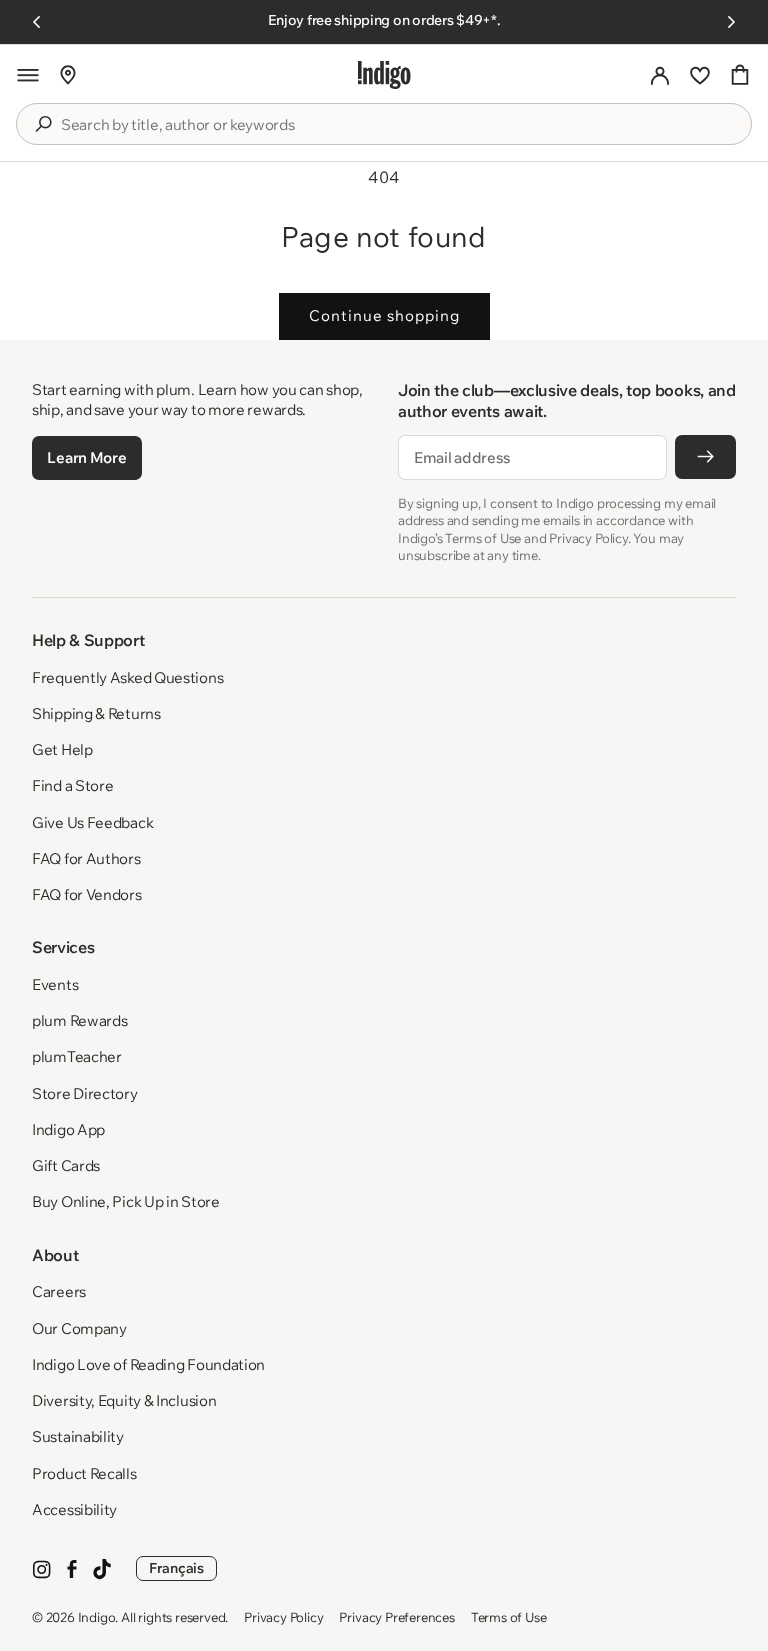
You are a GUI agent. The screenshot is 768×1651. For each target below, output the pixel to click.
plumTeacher (77, 1056)
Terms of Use (509, 1617)
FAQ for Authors (86, 858)
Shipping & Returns (96, 713)
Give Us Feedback (92, 822)
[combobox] (398, 125)
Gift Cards (66, 1165)
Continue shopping (384, 315)
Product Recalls (84, 1473)
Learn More (86, 457)
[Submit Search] (43, 124)
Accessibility (74, 1509)
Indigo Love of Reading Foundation (148, 1364)
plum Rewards (79, 1020)
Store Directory (85, 1093)
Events (55, 984)
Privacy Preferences (396, 1617)
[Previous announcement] (37, 22)
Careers (59, 1291)
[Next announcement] (731, 22)
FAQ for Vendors (87, 894)
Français (176, 1568)
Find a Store (72, 785)
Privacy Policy (283, 1617)
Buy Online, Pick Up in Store (126, 1201)
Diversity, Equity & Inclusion (124, 1400)
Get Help (62, 749)
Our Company (79, 1328)
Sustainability (78, 1436)
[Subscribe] (705, 457)
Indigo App (68, 1129)
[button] (28, 75)
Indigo (97, 1617)
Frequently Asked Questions (127, 677)
